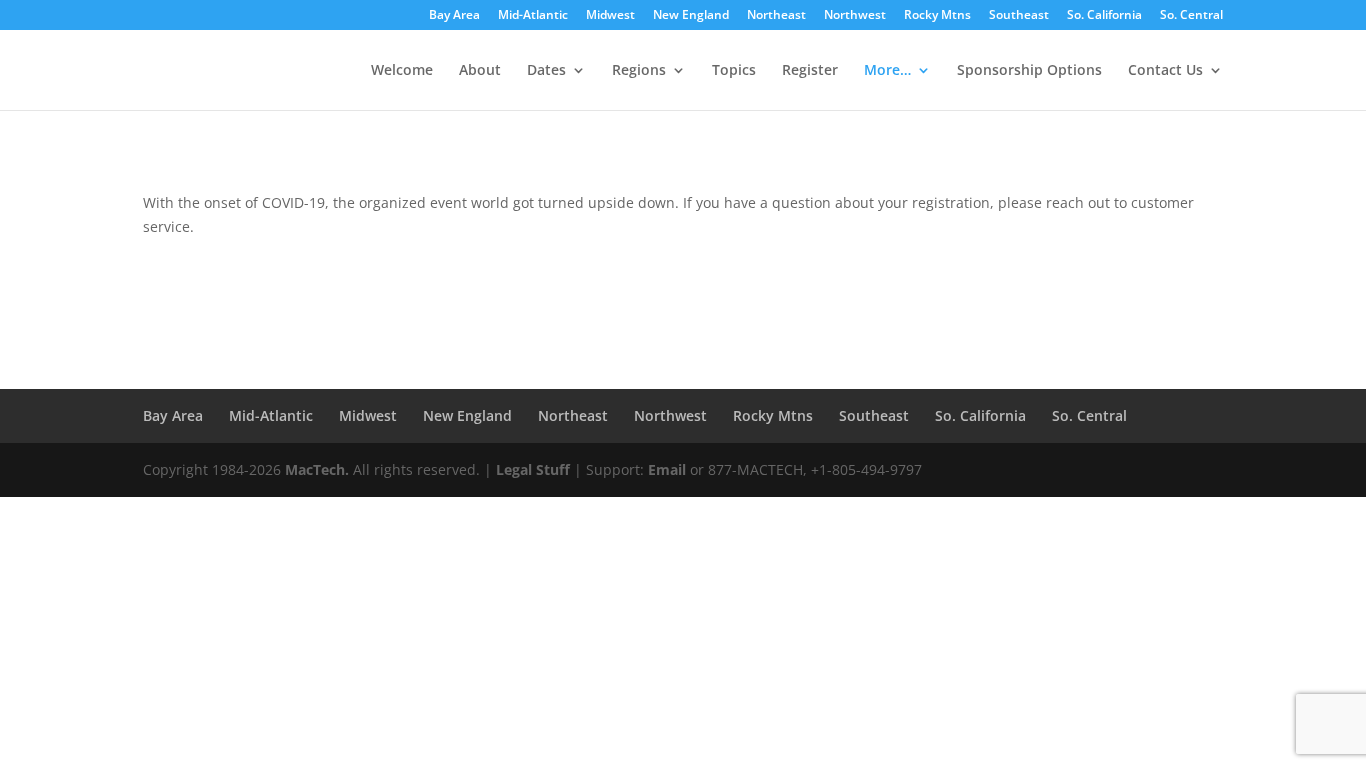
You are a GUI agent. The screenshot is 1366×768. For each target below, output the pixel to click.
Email (667, 469)
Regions (639, 71)
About (480, 71)
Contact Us (1165, 71)
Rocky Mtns (937, 16)
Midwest (610, 16)
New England (691, 16)
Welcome (402, 71)
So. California (1104, 16)
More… (887, 71)
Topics (734, 71)
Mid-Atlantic (533, 16)
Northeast (776, 16)
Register (810, 71)
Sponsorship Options (1029, 71)
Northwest (855, 16)
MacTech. (317, 469)
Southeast (1019, 16)
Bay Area (454, 16)
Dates (546, 71)
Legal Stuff (533, 469)
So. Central (1191, 16)
